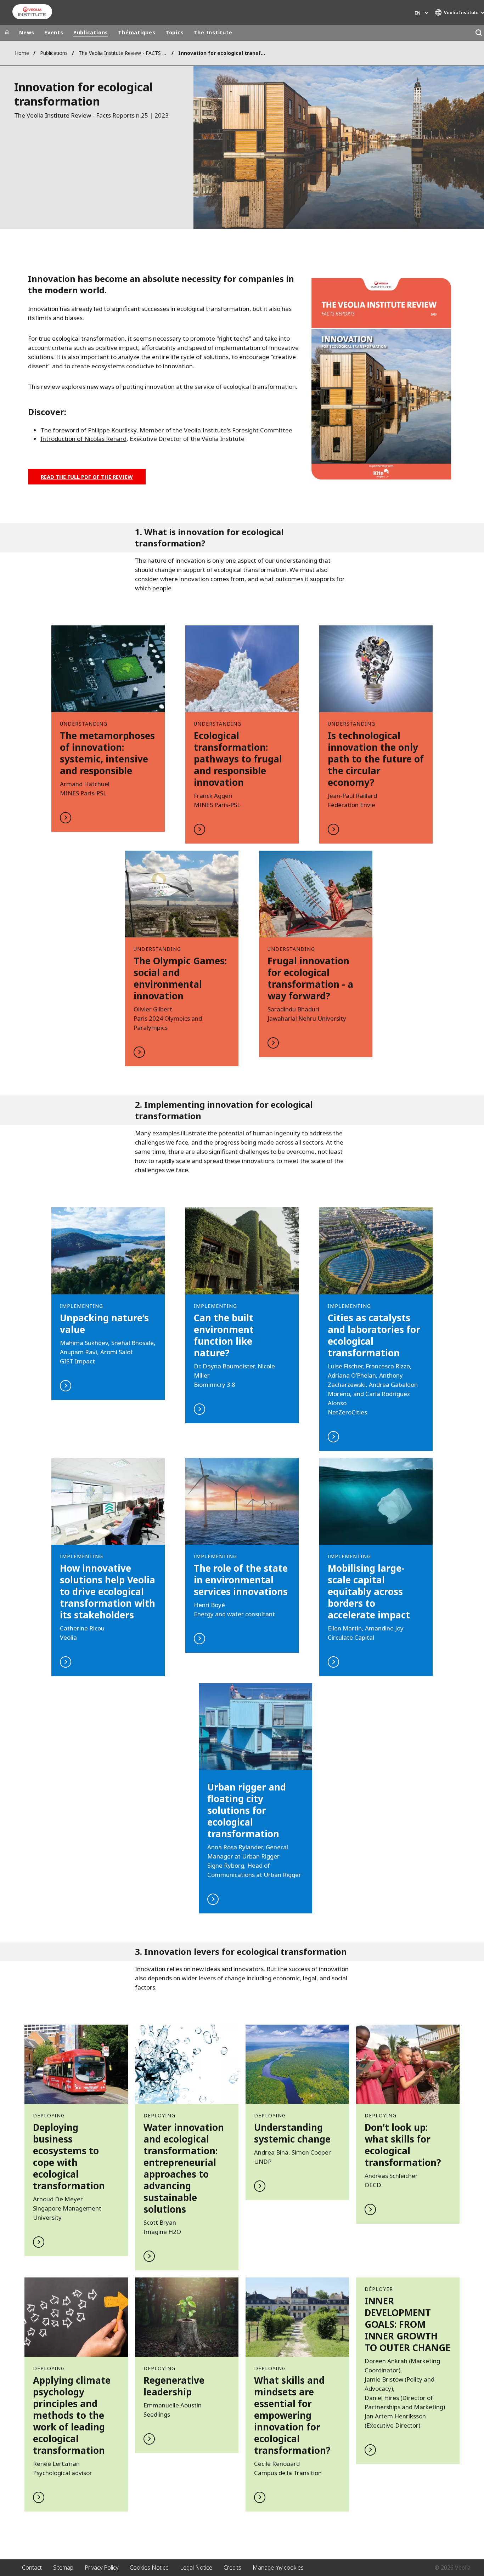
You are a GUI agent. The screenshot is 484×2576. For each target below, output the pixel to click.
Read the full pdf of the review (87, 477)
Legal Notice (196, 2568)
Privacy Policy (102, 2568)
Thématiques (137, 32)
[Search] (479, 33)
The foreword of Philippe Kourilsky (88, 430)
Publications (91, 32)
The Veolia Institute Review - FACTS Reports (123, 53)
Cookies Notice (149, 2568)
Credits (232, 2568)
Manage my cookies (278, 2568)
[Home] (7, 33)
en (418, 13)
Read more (108, 729)
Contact (32, 2568)
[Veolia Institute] (32, 12)
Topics (175, 32)
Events (54, 32)
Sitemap (63, 2568)
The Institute (213, 32)
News (27, 32)
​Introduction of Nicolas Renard (83, 439)
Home (22, 53)
